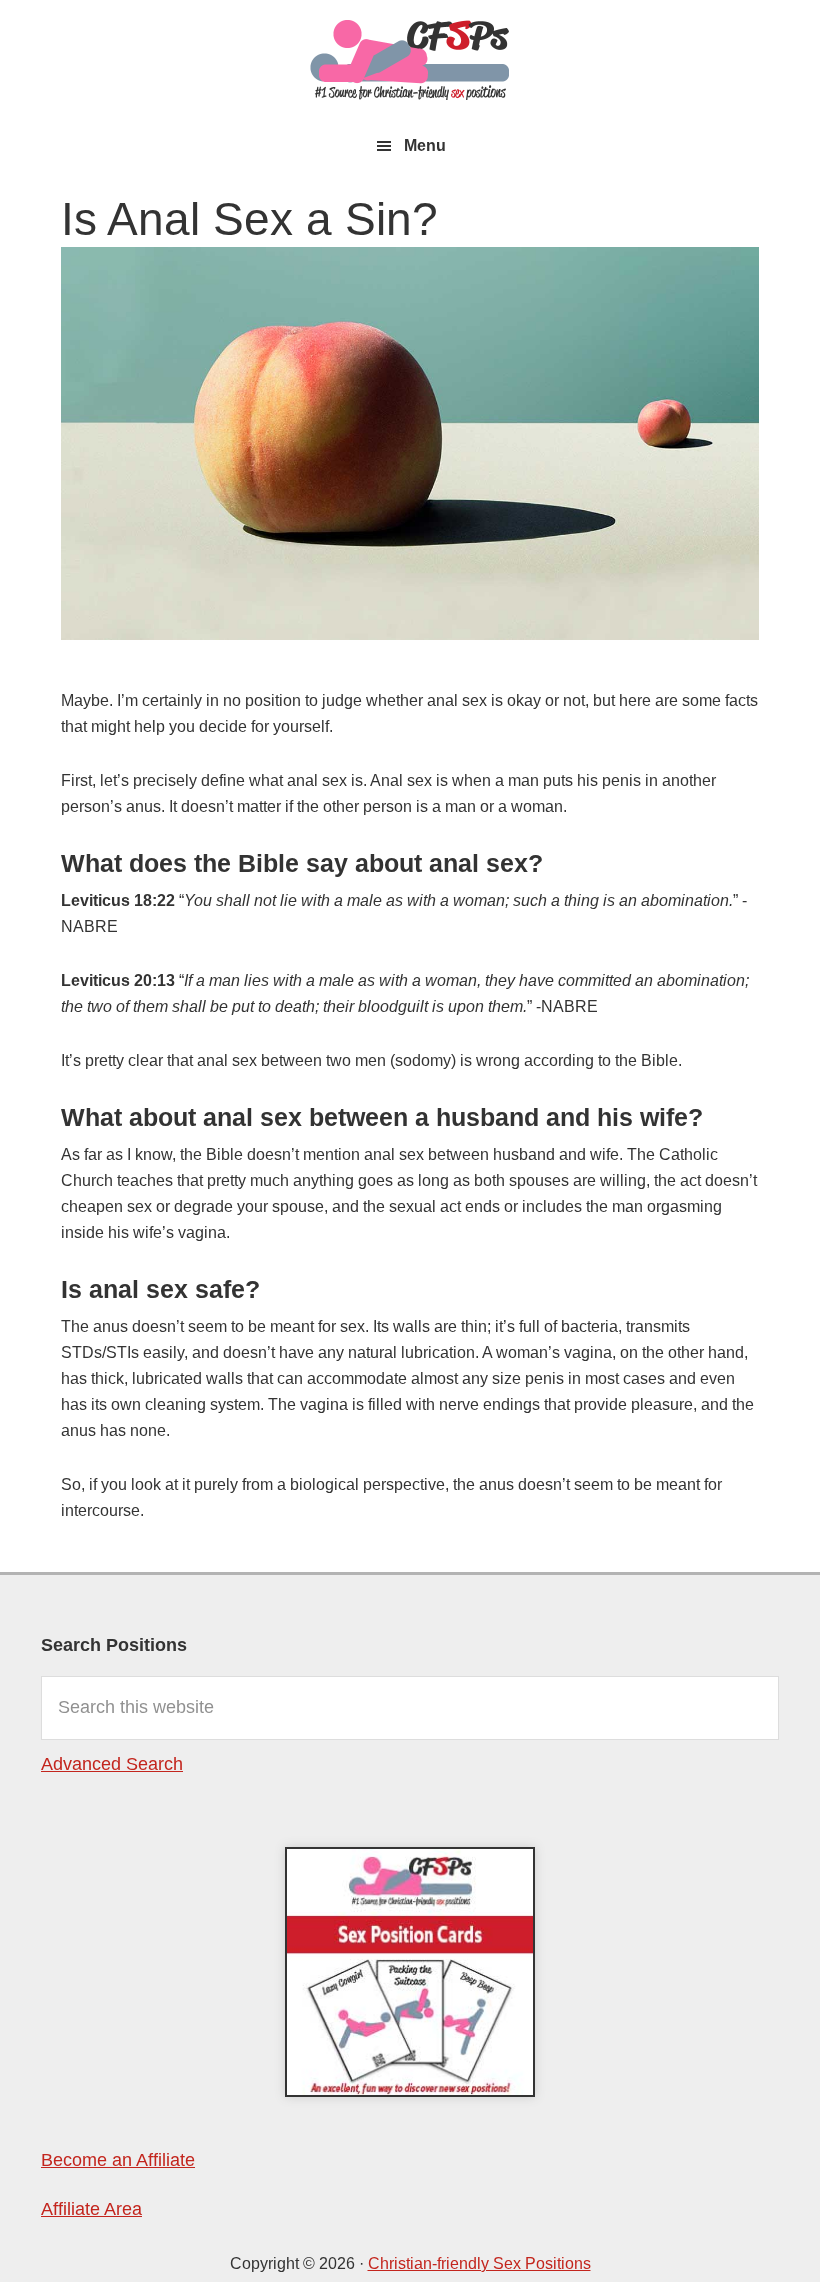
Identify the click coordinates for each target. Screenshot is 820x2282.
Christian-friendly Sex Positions (410, 60)
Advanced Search (112, 1764)
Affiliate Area (91, 2209)
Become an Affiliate (118, 2160)
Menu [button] (425, 145)
